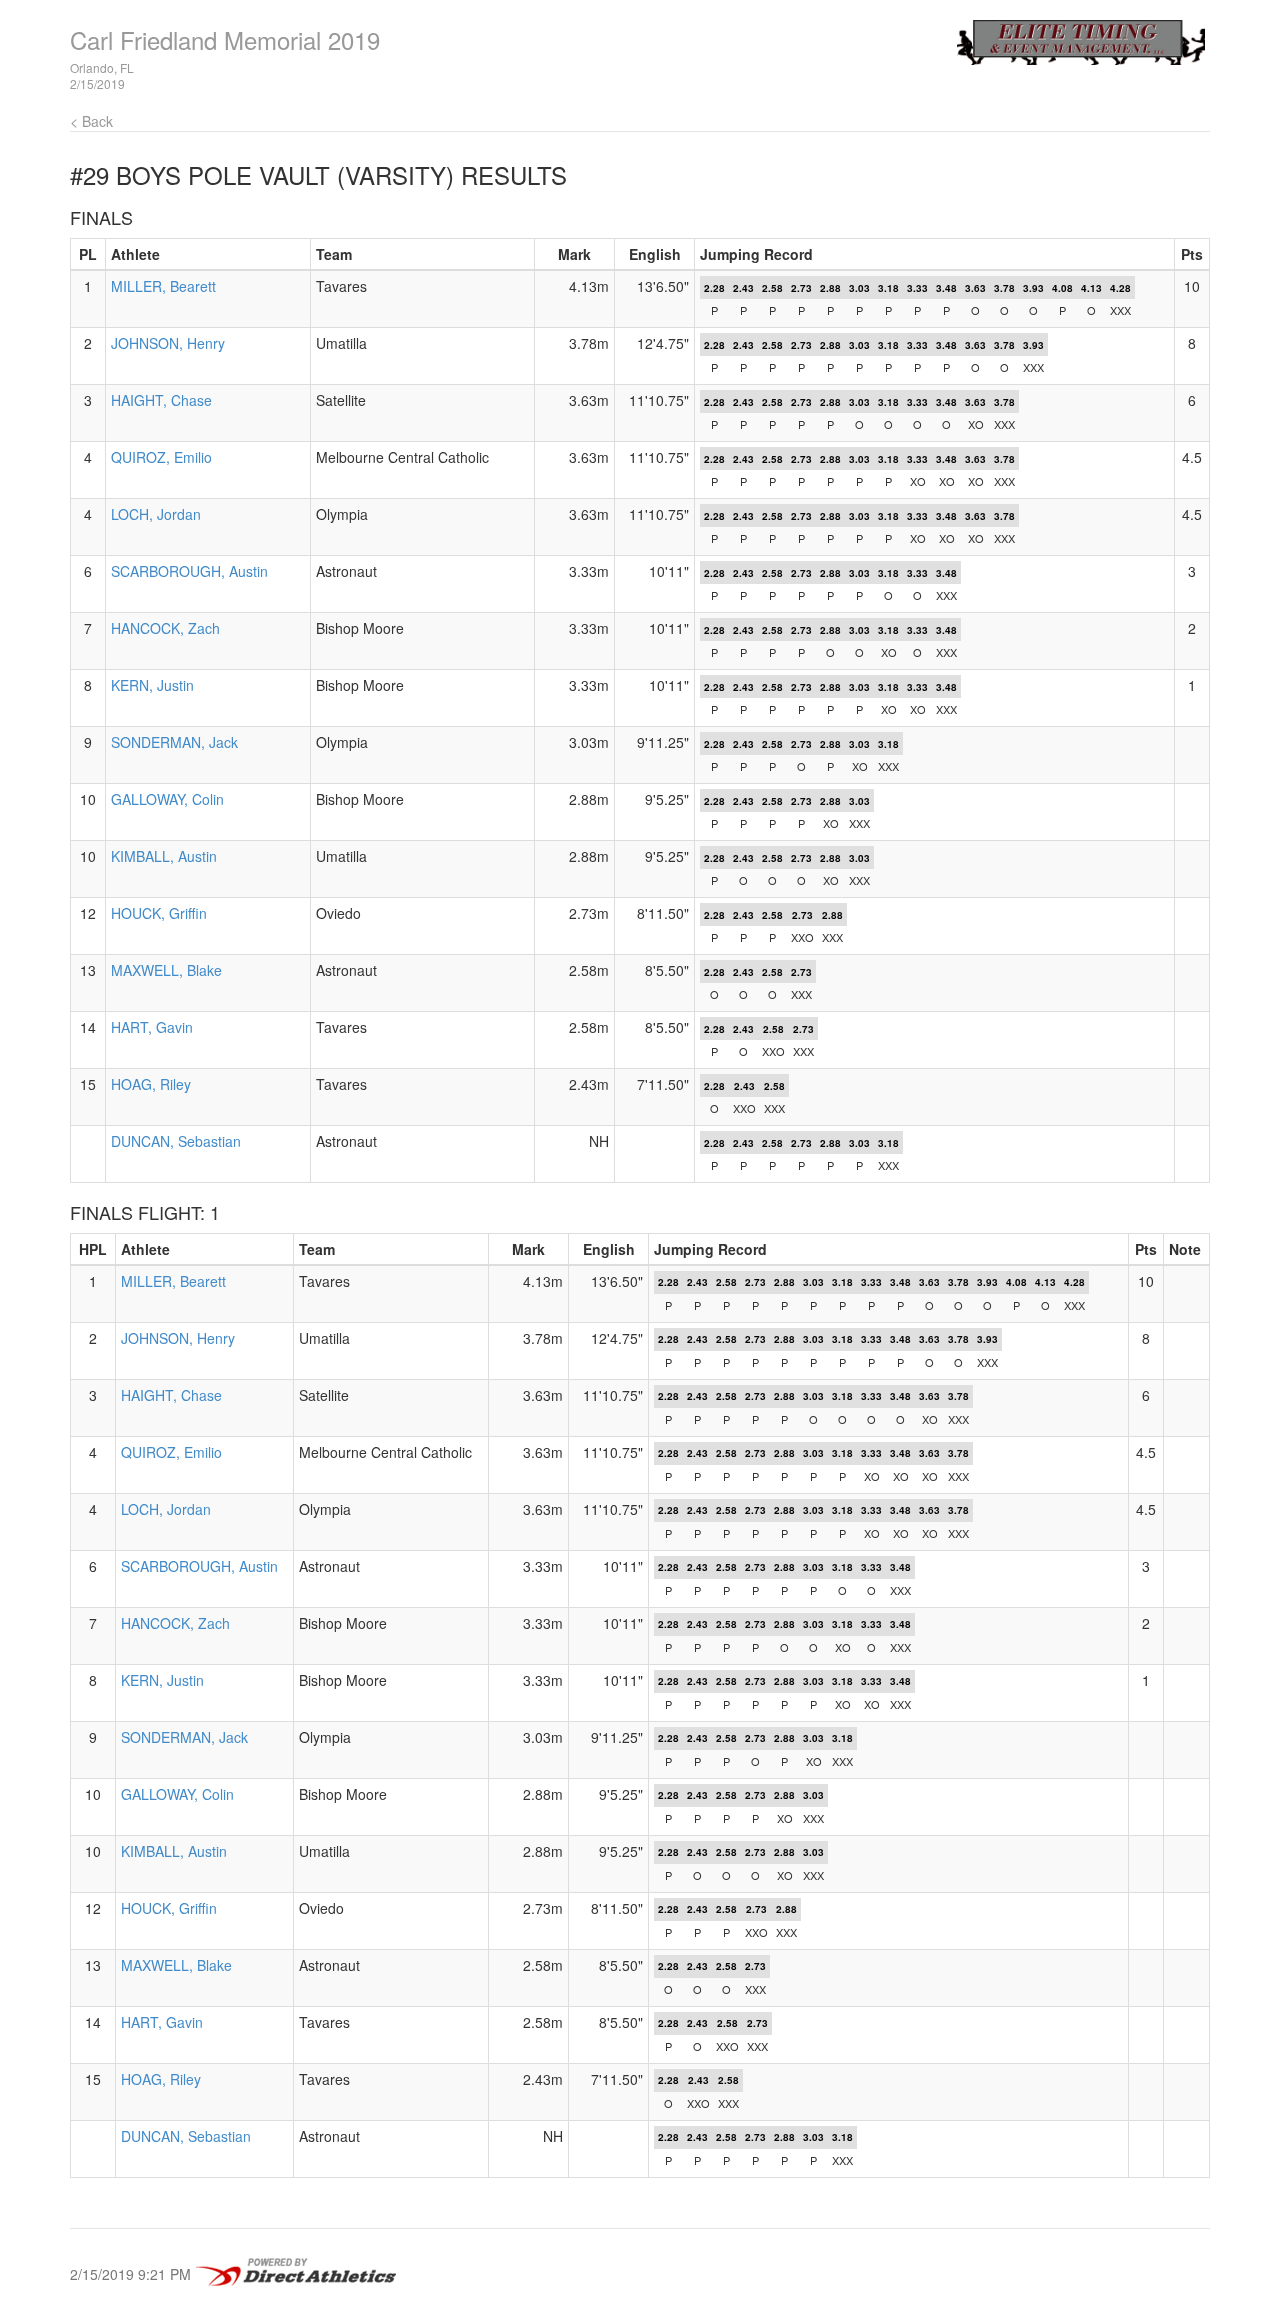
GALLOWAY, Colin (167, 799)
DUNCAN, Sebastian (176, 1141)
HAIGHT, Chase (161, 400)
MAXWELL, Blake (166, 970)
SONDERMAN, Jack (174, 742)
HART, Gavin (152, 1027)
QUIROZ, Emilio (161, 457)
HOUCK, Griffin (159, 913)
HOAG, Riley (151, 1084)
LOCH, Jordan (156, 514)
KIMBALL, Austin (164, 856)
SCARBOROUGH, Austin (189, 571)
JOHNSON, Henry (168, 343)
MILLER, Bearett (163, 286)
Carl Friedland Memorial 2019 (225, 39)
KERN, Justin (152, 685)
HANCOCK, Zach (165, 628)
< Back (91, 121)
